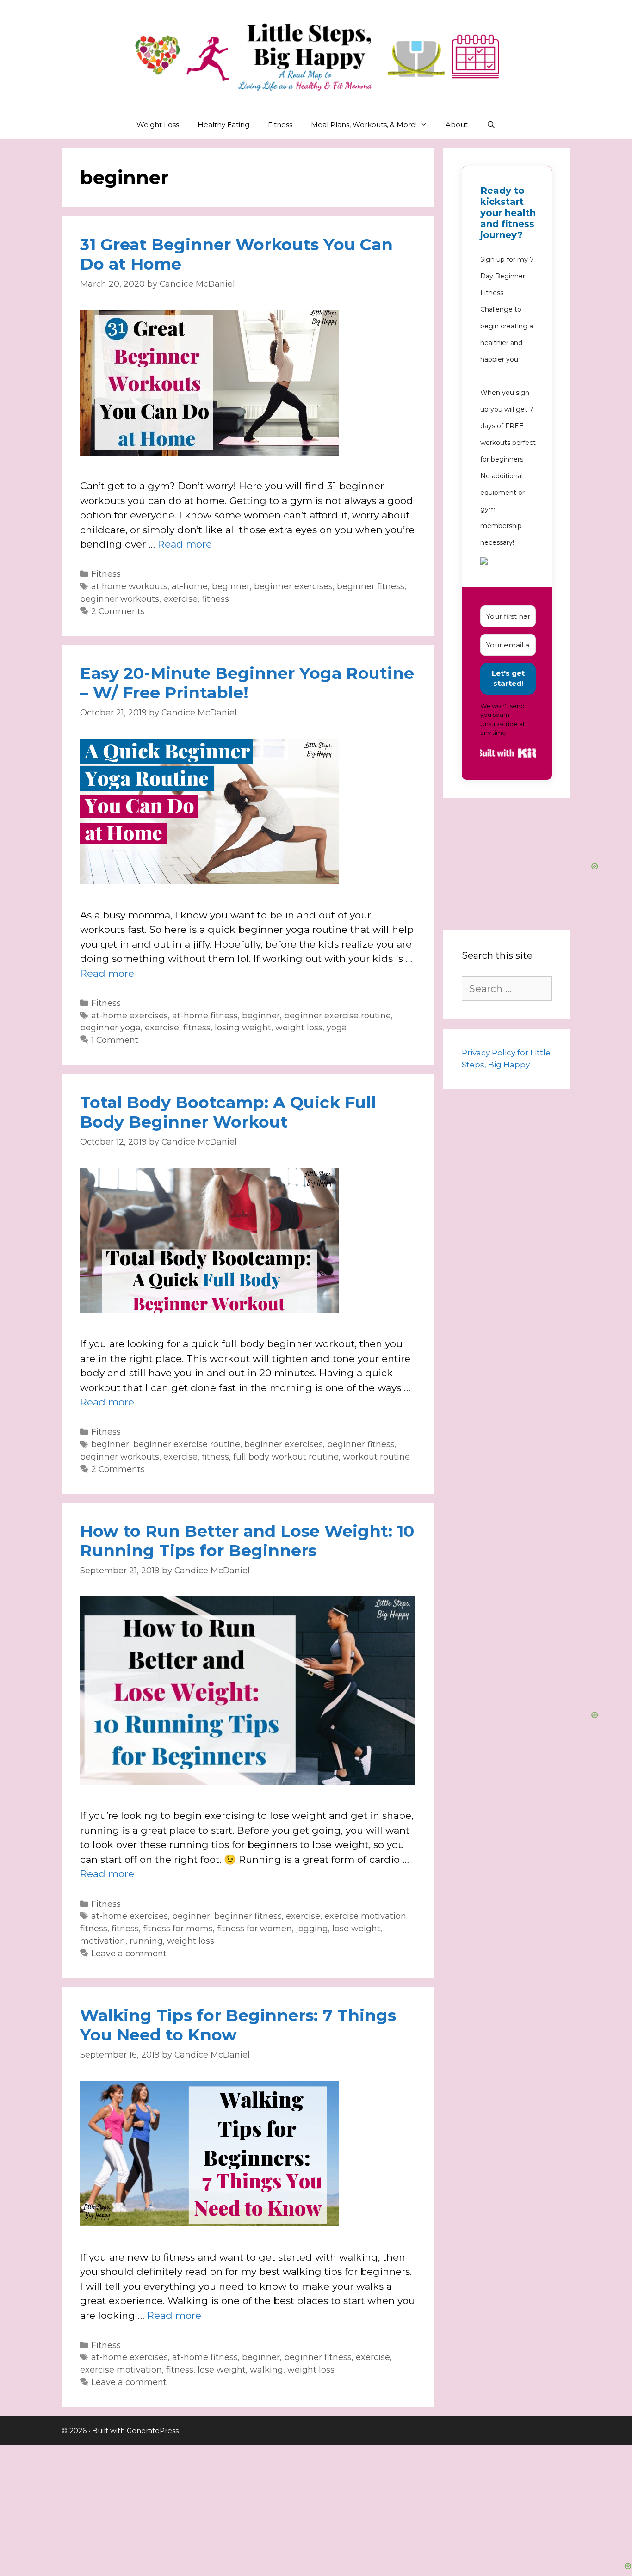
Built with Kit (508, 753)
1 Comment (115, 1040)
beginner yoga (110, 1027)
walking (266, 2370)
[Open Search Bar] (491, 125)
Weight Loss (158, 125)
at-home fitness (205, 1015)
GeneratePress (153, 2431)
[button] (508, 562)
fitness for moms (178, 1928)
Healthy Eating (223, 125)
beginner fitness (371, 586)
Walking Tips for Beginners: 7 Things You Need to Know (238, 2025)
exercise (180, 599)
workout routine (376, 1457)
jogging (312, 1928)
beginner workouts (120, 599)
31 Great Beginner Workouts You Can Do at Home (236, 254)
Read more (185, 544)
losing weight (243, 1027)
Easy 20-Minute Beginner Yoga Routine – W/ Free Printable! (247, 683)
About (457, 125)
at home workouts (129, 586)
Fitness (280, 125)
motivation (103, 1941)
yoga (337, 1027)
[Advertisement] (316, 2503)
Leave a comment (129, 1953)
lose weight (356, 1928)
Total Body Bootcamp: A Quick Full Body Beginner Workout (228, 1112)
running (146, 1941)
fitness (215, 599)
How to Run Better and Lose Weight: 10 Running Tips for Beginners (247, 1541)
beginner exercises (293, 586)
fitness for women (254, 1928)
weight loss (299, 1027)
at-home (190, 586)
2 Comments (118, 611)
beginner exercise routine (338, 1015)
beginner (231, 586)
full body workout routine (286, 1457)
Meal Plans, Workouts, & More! (364, 125)
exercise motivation (121, 2370)
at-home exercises (130, 1015)
